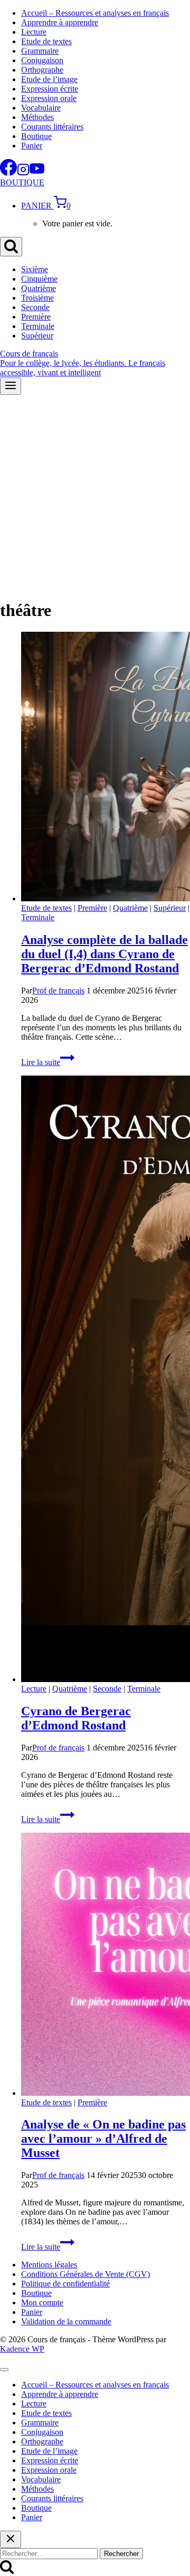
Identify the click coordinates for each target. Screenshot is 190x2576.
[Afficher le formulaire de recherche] (11, 247)
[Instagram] (23, 173)
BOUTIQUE (22, 182)
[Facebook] (8, 173)
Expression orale (49, 98)
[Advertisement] (95, 495)
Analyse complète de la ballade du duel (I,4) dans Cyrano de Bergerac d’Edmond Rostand (104, 954)
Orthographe (42, 70)
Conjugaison (42, 60)
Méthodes (37, 117)
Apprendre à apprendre (60, 22)
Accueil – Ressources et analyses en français (95, 13)
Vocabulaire (41, 108)
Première (36, 317)
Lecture (34, 32)
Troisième (37, 298)
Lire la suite (48, 1062)
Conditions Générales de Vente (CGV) (85, 2274)
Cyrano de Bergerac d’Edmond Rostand (76, 1718)
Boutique (36, 136)
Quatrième (39, 288)
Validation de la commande (66, 2321)
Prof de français (58, 991)
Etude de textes (46, 41)
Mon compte (42, 2303)
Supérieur (37, 336)
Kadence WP (22, 2349)
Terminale (38, 326)
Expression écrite (50, 89)
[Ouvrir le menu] (11, 386)
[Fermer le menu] (4, 2370)
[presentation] (106, 768)
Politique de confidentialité (65, 2284)
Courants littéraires (52, 127)
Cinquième (39, 279)
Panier (32, 146)
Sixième (35, 269)
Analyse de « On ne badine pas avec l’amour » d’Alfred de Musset (103, 2139)
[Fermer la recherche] (11, 2539)
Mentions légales (49, 2265)
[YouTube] (37, 173)
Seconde (35, 307)
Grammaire (40, 51)
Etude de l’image (49, 79)
